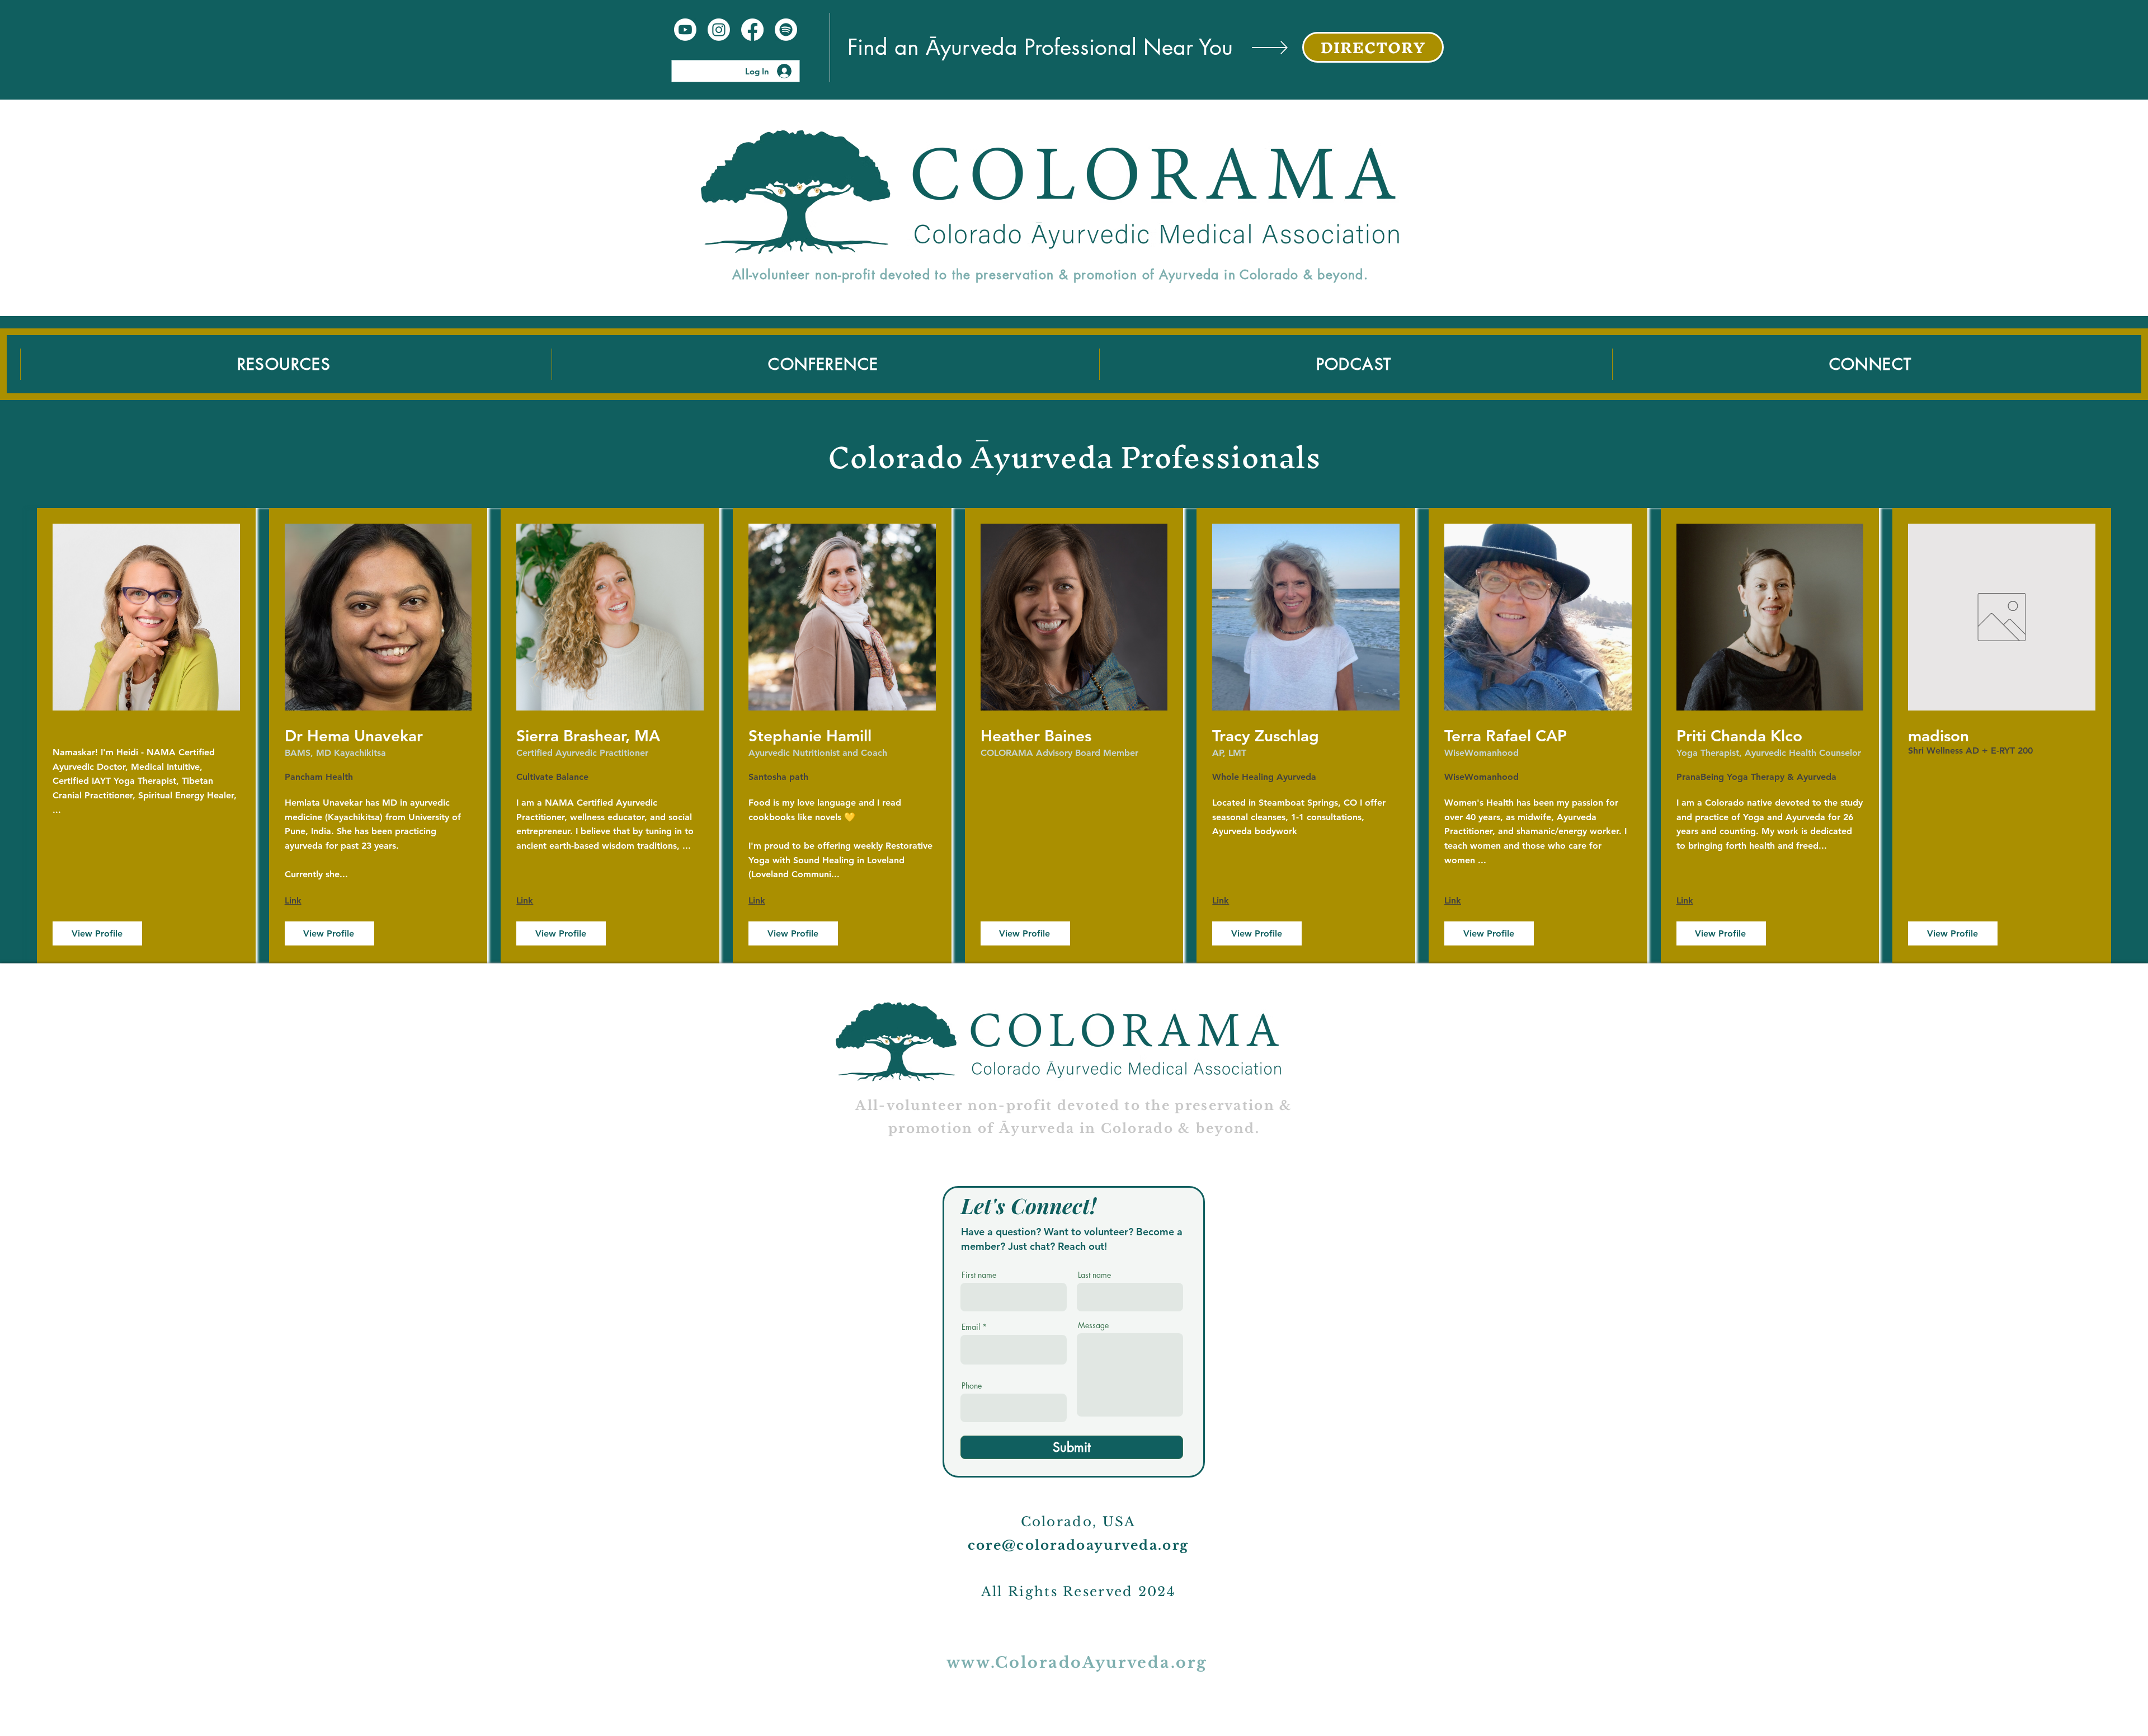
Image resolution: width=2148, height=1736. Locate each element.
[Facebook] (752, 30)
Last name (1094, 1275)
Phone (972, 1386)
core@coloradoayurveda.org (1078, 1545)
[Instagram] (719, 30)
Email (971, 1327)
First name (979, 1275)
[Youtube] (685, 30)
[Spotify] (786, 30)
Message (1093, 1325)
